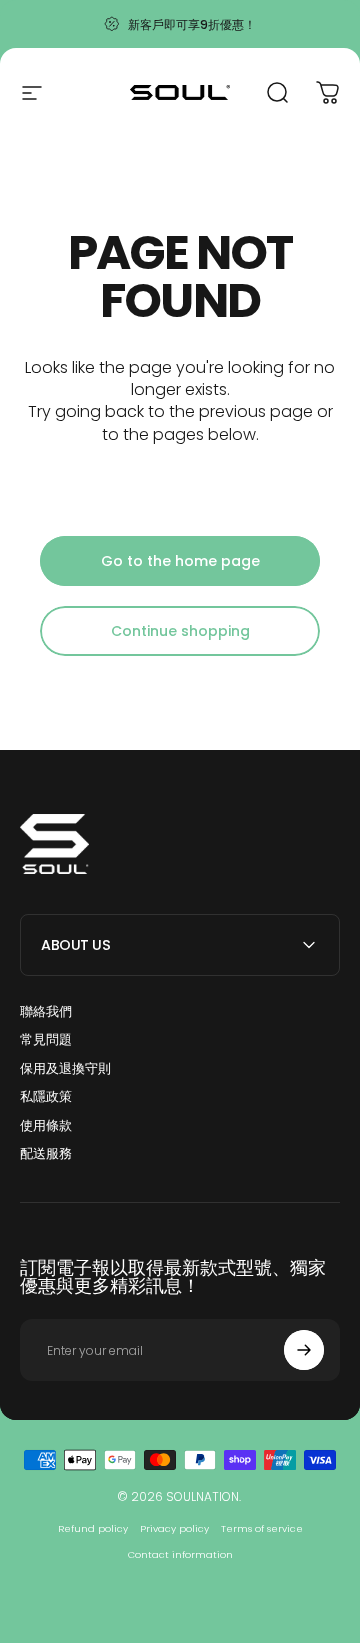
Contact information (180, 1554)
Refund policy (93, 1528)
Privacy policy (174, 1528)
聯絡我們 (46, 1012)
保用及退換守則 (65, 1069)
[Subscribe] (304, 1350)
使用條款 (46, 1126)
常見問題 (46, 1040)
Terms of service (262, 1528)
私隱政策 (46, 1097)
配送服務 (46, 1154)
